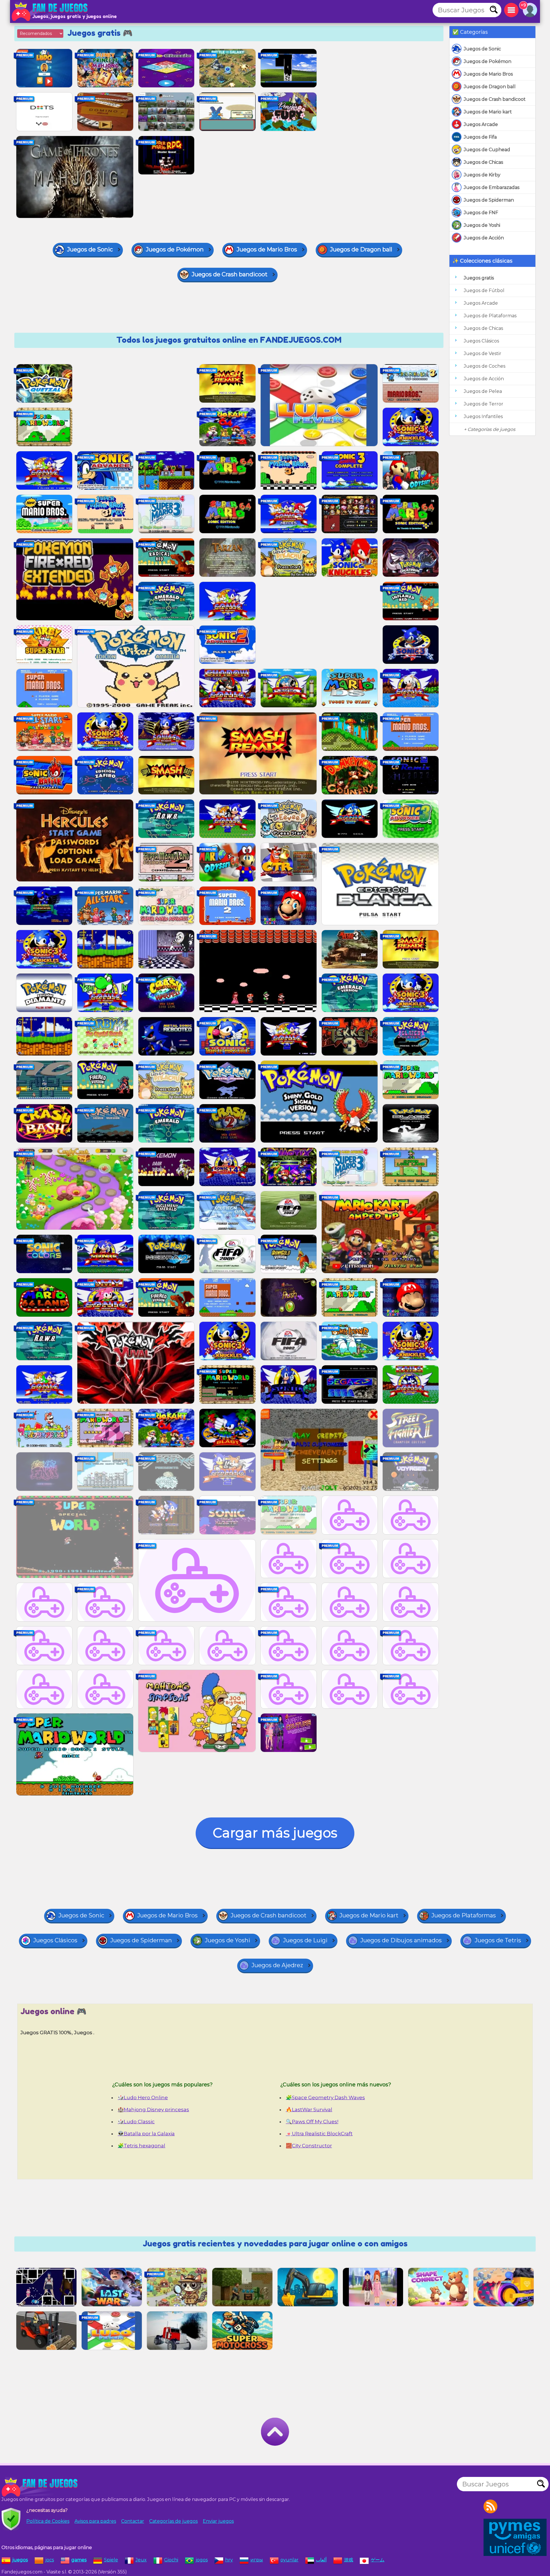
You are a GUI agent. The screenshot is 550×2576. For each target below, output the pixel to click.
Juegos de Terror (484, 404)
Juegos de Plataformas (490, 316)
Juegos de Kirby (482, 175)
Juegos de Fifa (480, 137)
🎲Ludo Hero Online (143, 2098)
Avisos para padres (95, 2521)
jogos (202, 2560)
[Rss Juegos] (490, 2506)
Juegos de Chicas (483, 162)
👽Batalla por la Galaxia (146, 2134)
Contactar (133, 2521)
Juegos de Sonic (482, 49)
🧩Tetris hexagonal (142, 2146)
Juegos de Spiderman (489, 200)
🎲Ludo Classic (136, 2122)
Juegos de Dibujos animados (401, 1940)
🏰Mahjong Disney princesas (153, 2110)
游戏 (349, 2560)
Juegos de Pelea (483, 391)
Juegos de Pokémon (488, 61)
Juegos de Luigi (305, 1940)
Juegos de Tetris (498, 1940)
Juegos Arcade (481, 124)
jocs (50, 2560)
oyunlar (289, 2560)
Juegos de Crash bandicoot (495, 99)
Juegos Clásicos (481, 341)
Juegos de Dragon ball (490, 87)
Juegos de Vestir (483, 353)
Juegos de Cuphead (487, 150)
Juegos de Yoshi (482, 225)
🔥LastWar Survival (309, 2110)
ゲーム (378, 2560)
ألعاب (321, 2560)
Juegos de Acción (484, 238)
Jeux (141, 2560)
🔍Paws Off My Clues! (312, 2122)
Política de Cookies (48, 2521)
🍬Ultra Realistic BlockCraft (319, 2134)
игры (257, 2560)
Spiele (111, 2560)
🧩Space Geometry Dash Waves (325, 2098)
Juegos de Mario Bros (488, 74)
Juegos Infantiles (483, 416)
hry (229, 2560)
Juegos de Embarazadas (492, 187)
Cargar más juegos (275, 1833)
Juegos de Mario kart (488, 112)
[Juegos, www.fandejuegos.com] (50, 11)
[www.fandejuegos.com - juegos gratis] (40, 2487)
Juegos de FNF (481, 213)
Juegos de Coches (485, 366)
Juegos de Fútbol (484, 291)
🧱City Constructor (309, 2146)
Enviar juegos (218, 2521)
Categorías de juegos (173, 2521)
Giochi (171, 2560)
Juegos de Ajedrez (277, 1965)
